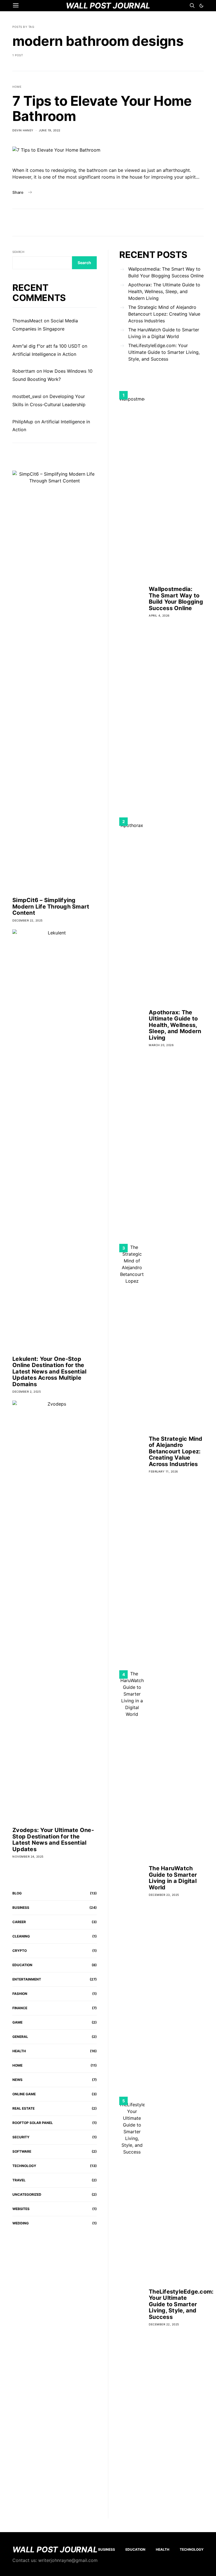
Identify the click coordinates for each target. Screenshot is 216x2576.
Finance (20, 2008)
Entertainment (27, 1979)
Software (22, 2151)
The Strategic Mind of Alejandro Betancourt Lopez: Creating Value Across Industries (164, 314)
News (17, 2080)
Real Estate (23, 2108)
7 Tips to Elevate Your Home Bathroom (102, 108)
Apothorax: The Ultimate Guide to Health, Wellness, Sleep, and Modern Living (164, 291)
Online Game (24, 2094)
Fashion (20, 1994)
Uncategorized (27, 2194)
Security (21, 2137)
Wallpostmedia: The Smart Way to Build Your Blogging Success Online (166, 272)
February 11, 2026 (163, 1471)
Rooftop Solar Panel (33, 2123)
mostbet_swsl (27, 396)
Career (19, 1922)
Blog (17, 1893)
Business (21, 1908)
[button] (201, 6)
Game (17, 2022)
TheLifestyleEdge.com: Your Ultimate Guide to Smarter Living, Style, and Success (164, 352)
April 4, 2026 (159, 615)
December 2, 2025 (27, 1392)
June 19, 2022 (50, 130)
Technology (24, 2166)
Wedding (21, 2223)
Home (17, 87)
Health (19, 2051)
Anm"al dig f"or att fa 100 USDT (46, 346)
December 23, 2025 (164, 1895)
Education (22, 1965)
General (20, 2037)
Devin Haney (23, 130)
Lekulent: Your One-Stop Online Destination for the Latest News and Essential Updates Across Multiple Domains (49, 1372)
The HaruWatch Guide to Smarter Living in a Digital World (164, 333)
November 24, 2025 (28, 1856)
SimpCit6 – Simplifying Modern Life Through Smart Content (51, 906)
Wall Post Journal (55, 2550)
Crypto (20, 1951)
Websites (21, 2209)
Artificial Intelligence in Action (44, 354)
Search (18, 252)
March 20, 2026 (161, 1045)
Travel (19, 2180)
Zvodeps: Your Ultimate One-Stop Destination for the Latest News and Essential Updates (53, 1840)
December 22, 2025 (28, 920)
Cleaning (21, 1936)
